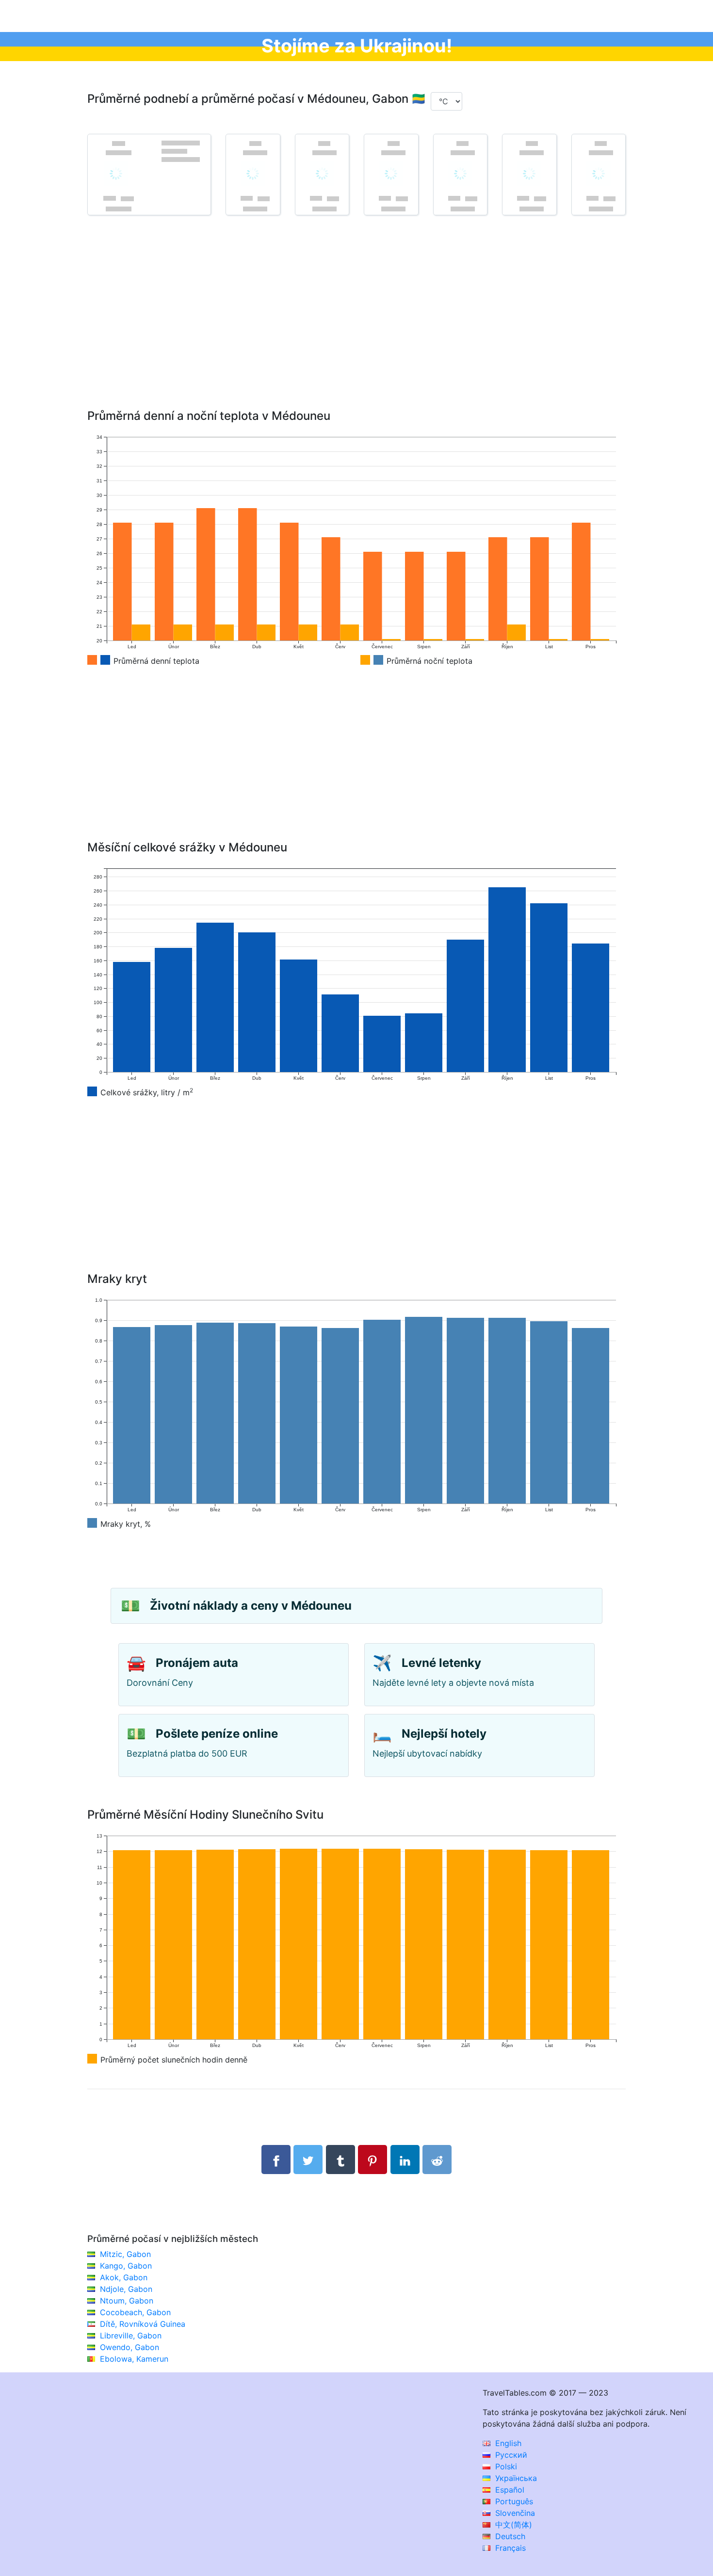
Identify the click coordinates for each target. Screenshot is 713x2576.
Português (513, 2501)
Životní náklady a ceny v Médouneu (251, 1606)
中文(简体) (512, 2525)
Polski (505, 2466)
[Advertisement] (356, 326)
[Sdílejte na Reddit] (437, 2160)
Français (509, 2548)
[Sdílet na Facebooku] (276, 2160)
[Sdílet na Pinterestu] (373, 2160)
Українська (515, 2478)
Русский (510, 2455)
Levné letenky (441, 1663)
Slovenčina (514, 2513)
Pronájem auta (197, 1663)
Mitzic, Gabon (125, 2254)
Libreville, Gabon (131, 2336)
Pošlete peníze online (217, 1734)
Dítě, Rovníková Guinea (143, 2324)
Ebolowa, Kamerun (134, 2359)
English (507, 2443)
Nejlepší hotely (444, 1734)
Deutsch (509, 2536)
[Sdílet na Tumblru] (340, 2160)
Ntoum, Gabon (127, 2301)
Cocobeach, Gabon (135, 2312)
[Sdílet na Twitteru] (308, 2160)
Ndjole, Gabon (126, 2289)
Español (509, 2490)
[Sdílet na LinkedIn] (405, 2160)
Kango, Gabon (126, 2266)
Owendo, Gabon (130, 2347)
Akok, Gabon (124, 2277)
